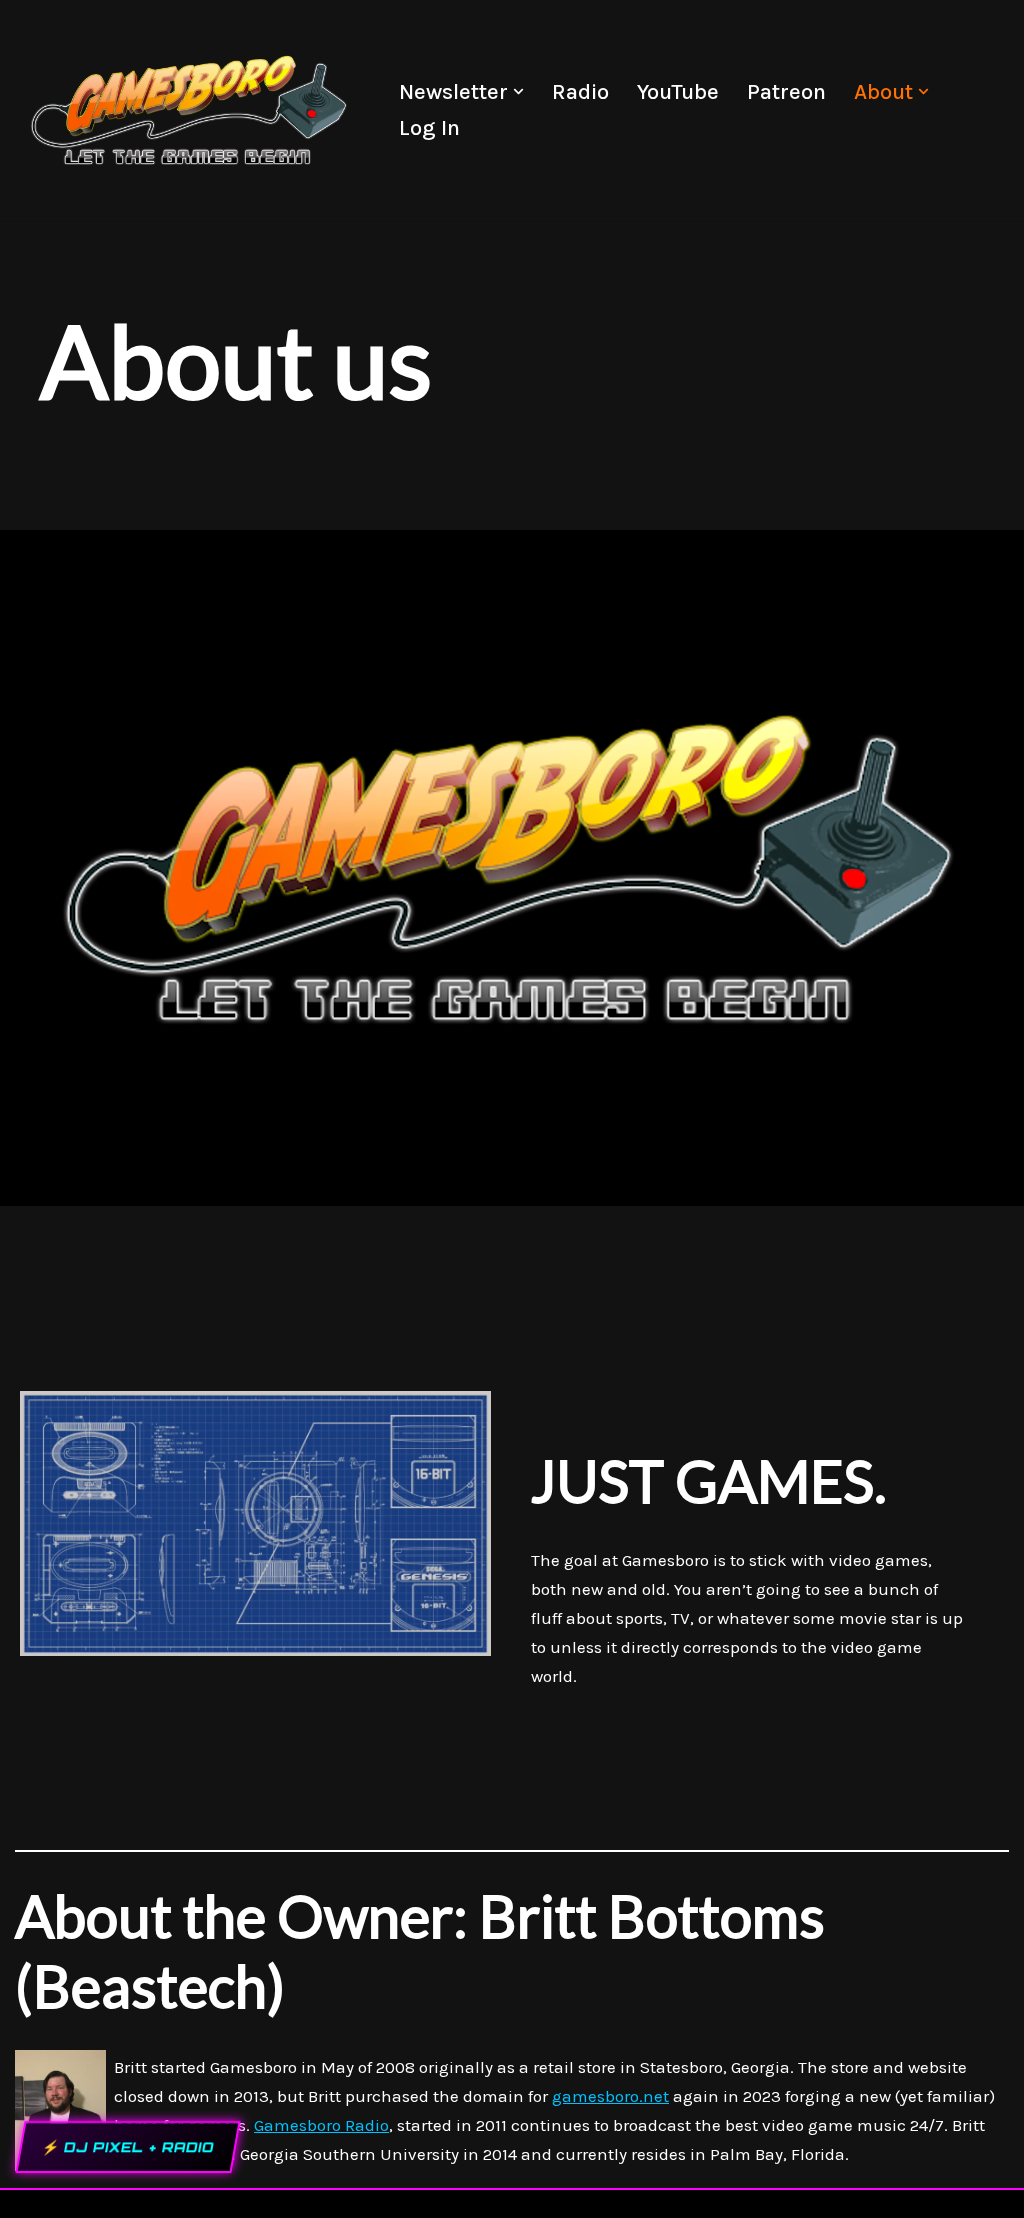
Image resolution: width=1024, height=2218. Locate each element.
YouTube (678, 92)
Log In (429, 128)
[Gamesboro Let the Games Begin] (190, 110)
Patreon (786, 92)
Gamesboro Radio (321, 2125)
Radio (580, 92)
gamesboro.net (610, 2096)
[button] (518, 91)
